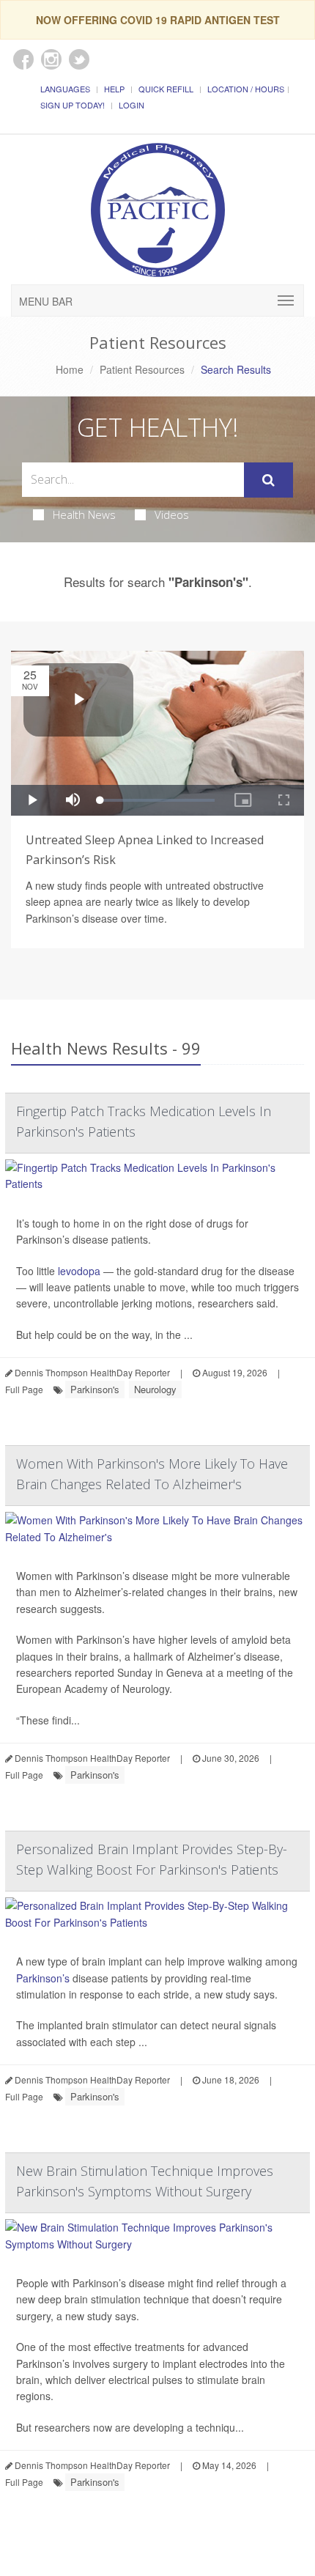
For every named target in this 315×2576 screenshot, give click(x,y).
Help (114, 89)
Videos (172, 514)
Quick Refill (166, 89)
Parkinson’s (43, 1978)
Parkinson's (95, 1389)
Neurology (155, 1389)
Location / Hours (246, 89)
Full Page (24, 1389)
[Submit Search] (268, 480)
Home (70, 369)
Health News (84, 514)
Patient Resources (142, 369)
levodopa (79, 1271)
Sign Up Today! (73, 105)
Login (131, 105)
